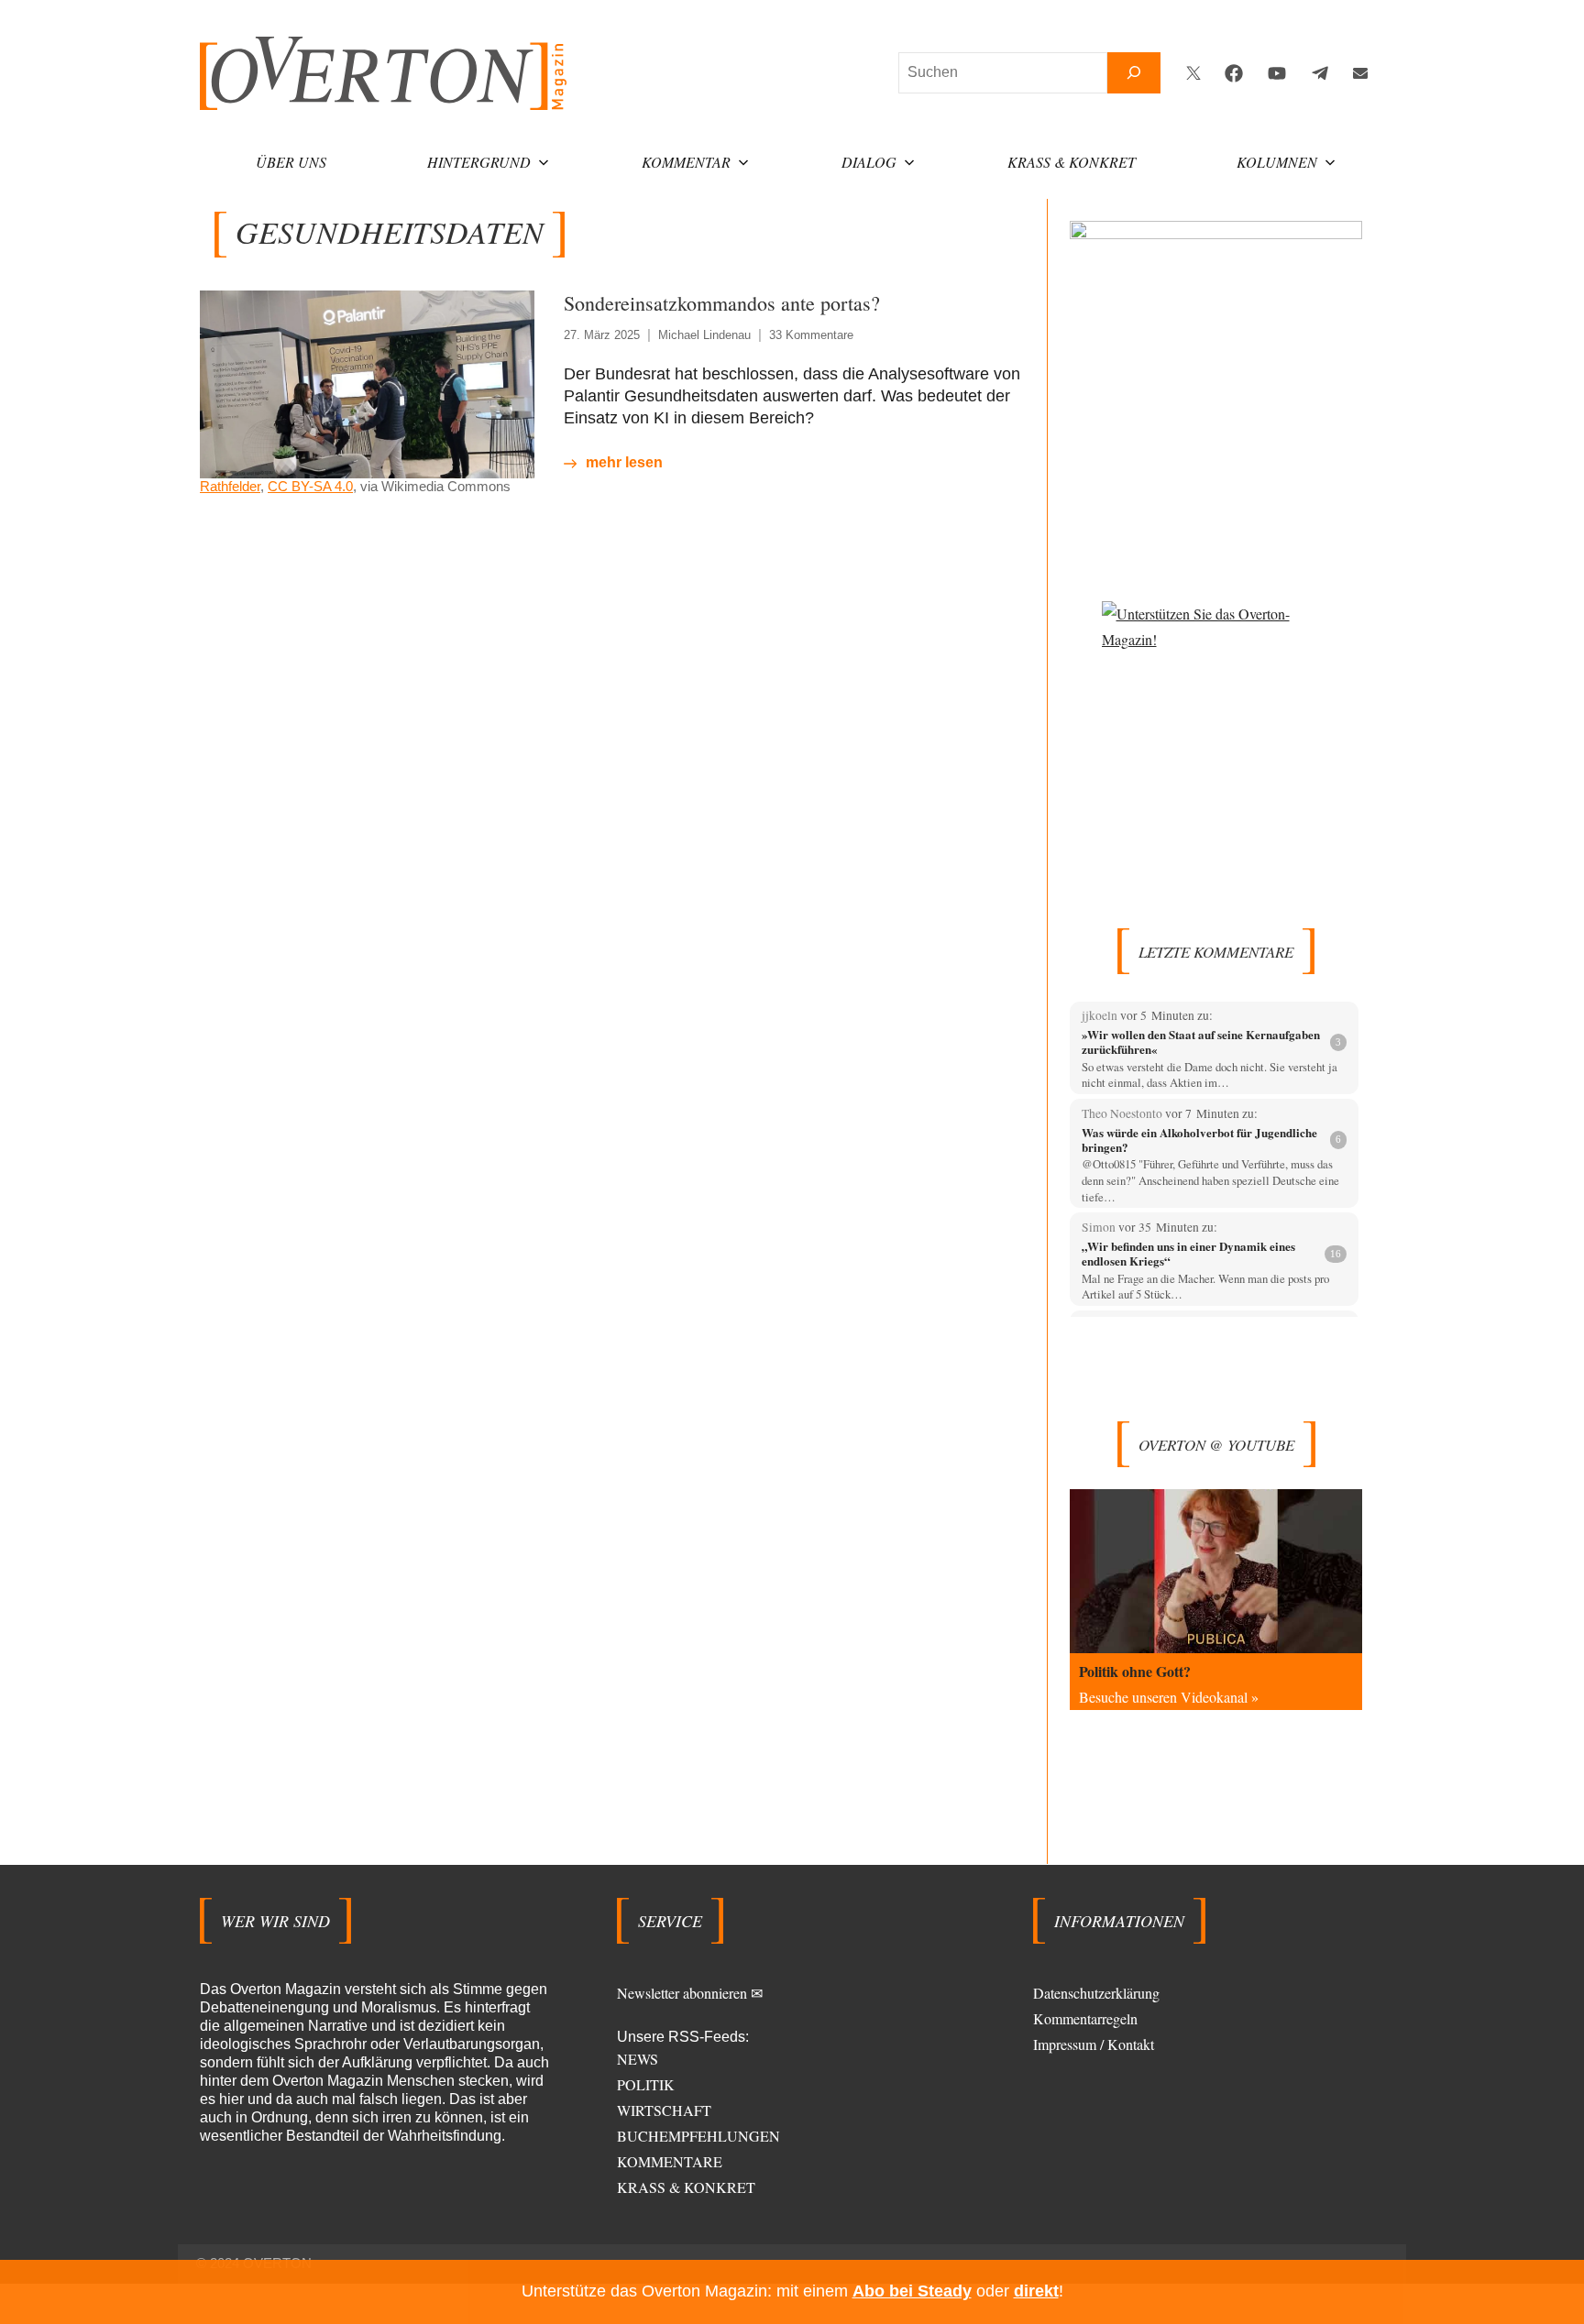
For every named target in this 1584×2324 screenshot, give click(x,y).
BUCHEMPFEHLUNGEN (698, 2136)
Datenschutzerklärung (1096, 1993)
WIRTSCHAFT (664, 2110)
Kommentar (686, 162)
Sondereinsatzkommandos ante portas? (722, 303)
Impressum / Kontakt (1094, 2044)
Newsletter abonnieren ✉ (690, 1993)
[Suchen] (1134, 73)
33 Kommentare (811, 335)
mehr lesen (624, 462)
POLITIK (646, 2084)
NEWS (638, 2059)
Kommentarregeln (1085, 2018)
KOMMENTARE (670, 2161)
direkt (1036, 2291)
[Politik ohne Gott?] (1216, 1571)
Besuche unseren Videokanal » (1169, 1697)
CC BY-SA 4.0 (310, 486)
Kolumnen (1277, 162)
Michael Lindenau (704, 335)
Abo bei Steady (912, 2291)
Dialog (869, 162)
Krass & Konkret (1072, 162)
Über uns (291, 162)
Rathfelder (230, 486)
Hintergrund (479, 162)
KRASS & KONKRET (686, 2187)
